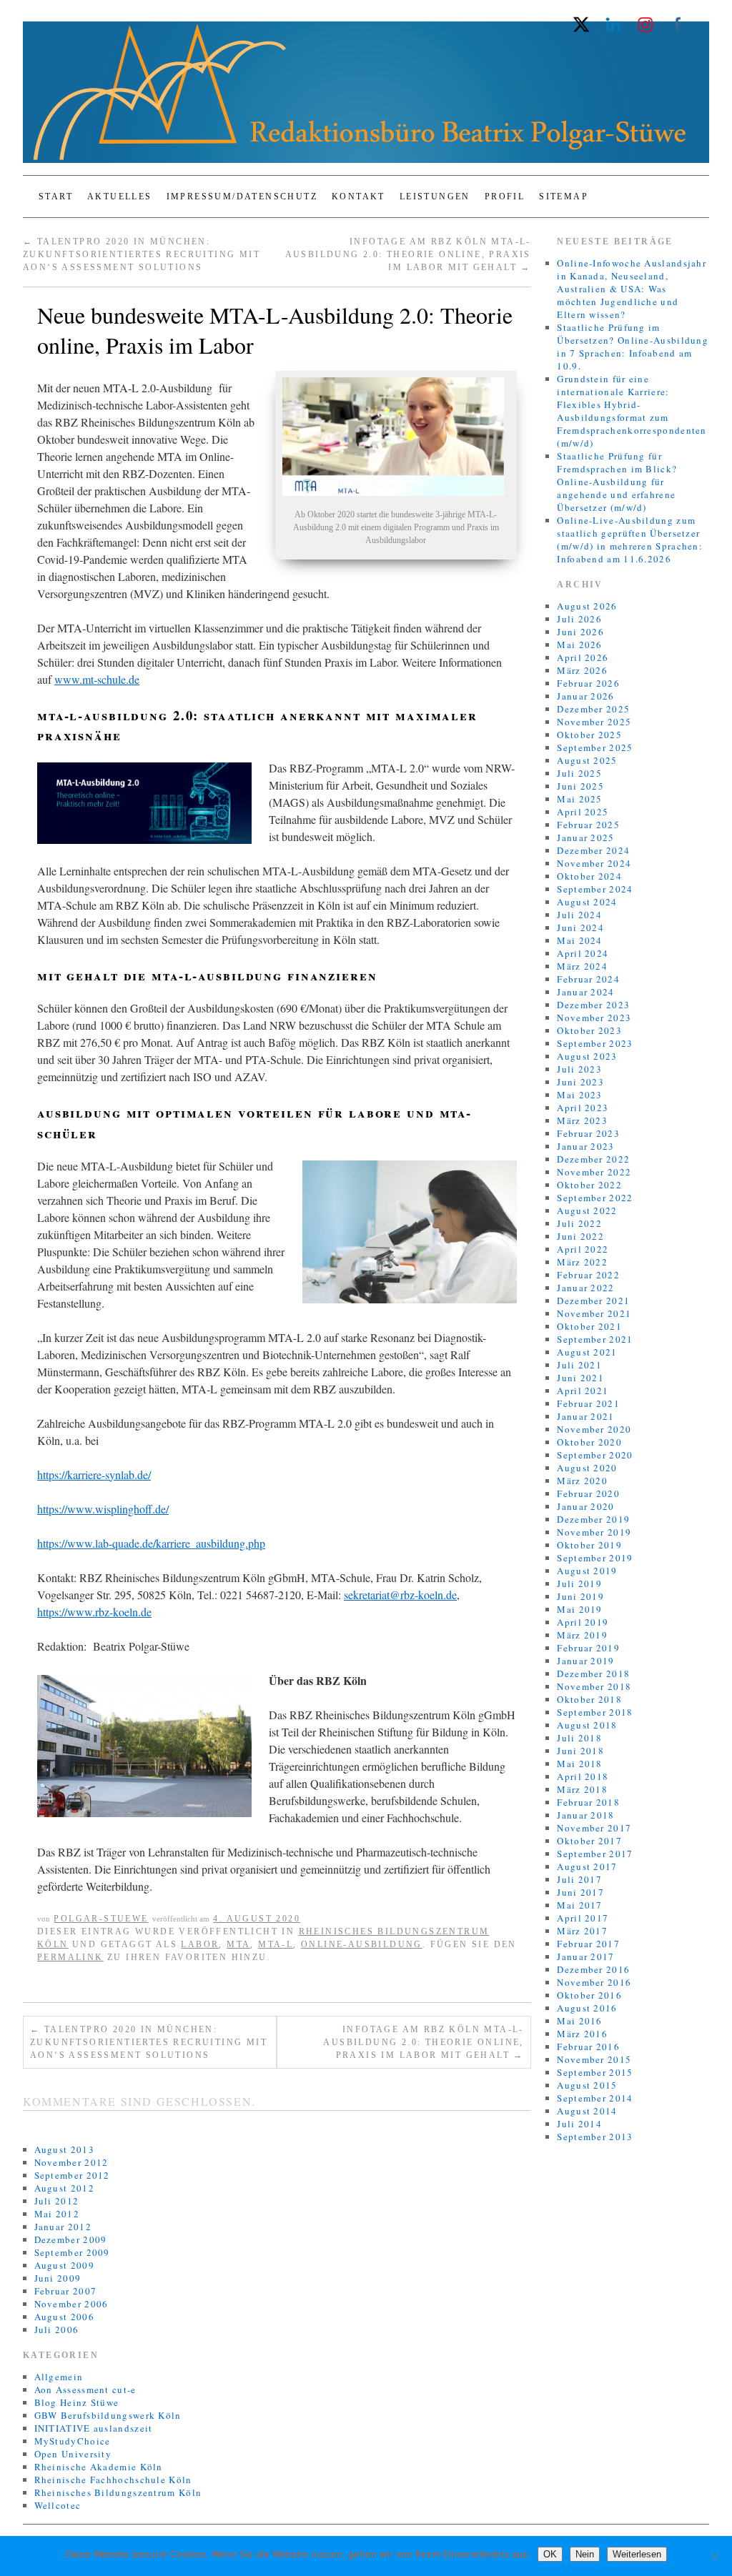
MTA (238, 1944)
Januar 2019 (585, 1661)
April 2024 (583, 953)
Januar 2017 (585, 1956)
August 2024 (587, 902)
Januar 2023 (585, 1146)
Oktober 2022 (589, 1185)
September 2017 (595, 1854)
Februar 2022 (588, 1275)
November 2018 (594, 1686)
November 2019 (594, 1532)
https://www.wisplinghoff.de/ (103, 1509)
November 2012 (71, 2162)
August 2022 (587, 1210)
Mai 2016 (579, 2021)
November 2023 (594, 1018)
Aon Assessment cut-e (85, 2389)
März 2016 (582, 2034)
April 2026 (583, 657)
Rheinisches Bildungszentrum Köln (118, 2492)
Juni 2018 (580, 1751)
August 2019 (587, 1571)
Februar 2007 (66, 2291)
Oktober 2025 (589, 735)
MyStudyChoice (73, 2441)
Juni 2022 (580, 1236)
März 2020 (582, 1481)
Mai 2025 (579, 799)
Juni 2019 (580, 1596)
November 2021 (594, 1313)
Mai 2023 (579, 1095)
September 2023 (595, 1043)
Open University (73, 2454)
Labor (200, 1944)
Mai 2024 (579, 940)
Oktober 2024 (589, 876)
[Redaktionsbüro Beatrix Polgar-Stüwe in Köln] (366, 98)
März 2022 (582, 1262)
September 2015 (595, 2072)
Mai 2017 (579, 1905)
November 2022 (594, 1172)
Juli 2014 (579, 2124)
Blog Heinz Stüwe (77, 2402)
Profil (505, 197)
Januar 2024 (585, 992)
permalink (70, 1957)
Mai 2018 (579, 1764)
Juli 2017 (579, 1879)
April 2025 (583, 812)
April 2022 (583, 1249)
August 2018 (587, 1725)
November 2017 (594, 1828)
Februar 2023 (588, 1133)
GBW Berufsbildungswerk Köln (108, 2415)
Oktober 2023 (589, 1030)
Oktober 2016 (589, 1995)
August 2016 (587, 2008)
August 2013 (64, 2149)
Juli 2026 (579, 619)
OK (550, 2554)
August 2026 (587, 606)
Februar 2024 (588, 979)
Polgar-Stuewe (101, 1919)
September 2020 (595, 1455)
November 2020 (594, 1429)
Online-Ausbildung (362, 1944)
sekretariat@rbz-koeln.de (400, 1595)
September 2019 (595, 1558)
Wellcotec (58, 2505)
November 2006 (71, 2304)
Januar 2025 (585, 837)
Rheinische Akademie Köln (99, 2467)
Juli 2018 (579, 1738)
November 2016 (594, 1982)
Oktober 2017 (589, 1841)
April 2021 (583, 1391)
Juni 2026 (580, 632)
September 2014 (595, 2098)
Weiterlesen (637, 2554)
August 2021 (587, 1352)
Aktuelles (120, 197)
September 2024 (595, 889)
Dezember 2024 (593, 850)
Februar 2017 (588, 1944)
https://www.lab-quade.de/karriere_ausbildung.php (151, 1543)
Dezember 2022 (593, 1159)
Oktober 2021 (589, 1326)
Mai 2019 (579, 1609)
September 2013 (595, 2137)
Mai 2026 (579, 645)
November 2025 (594, 722)
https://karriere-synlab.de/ (94, 1475)
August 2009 (64, 2265)
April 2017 (583, 1918)
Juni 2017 (580, 1892)
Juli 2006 (57, 2329)
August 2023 (587, 1056)
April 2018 (583, 1776)
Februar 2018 (588, 1802)
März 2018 (582, 1789)
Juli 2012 (57, 2201)
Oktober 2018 (589, 1699)
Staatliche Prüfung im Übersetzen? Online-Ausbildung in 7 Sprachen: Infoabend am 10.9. (633, 347)
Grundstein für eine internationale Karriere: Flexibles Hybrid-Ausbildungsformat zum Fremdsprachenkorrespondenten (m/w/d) (632, 411)
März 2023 (582, 1120)
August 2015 (587, 2085)
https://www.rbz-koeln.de (94, 1612)
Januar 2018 (585, 1815)
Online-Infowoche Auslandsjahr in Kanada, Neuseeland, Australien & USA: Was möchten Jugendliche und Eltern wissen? (632, 289)
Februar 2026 (588, 683)
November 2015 (594, 2059)
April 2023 (583, 1108)
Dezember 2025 (593, 709)
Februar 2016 (588, 2047)
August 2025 (587, 760)
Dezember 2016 (593, 1969)
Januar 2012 (63, 2227)
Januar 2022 (585, 1288)
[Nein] (714, 2556)
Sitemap (564, 197)
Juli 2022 (579, 1223)
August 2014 (587, 2111)
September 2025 (595, 747)
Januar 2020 (585, 1506)
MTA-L (276, 1944)
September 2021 (595, 1339)
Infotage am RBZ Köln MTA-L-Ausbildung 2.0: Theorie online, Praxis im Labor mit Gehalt (408, 254)
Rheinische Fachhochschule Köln (113, 2480)
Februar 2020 (588, 1493)
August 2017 (587, 1866)
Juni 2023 (580, 1082)
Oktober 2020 (589, 1442)
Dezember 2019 (593, 1519)
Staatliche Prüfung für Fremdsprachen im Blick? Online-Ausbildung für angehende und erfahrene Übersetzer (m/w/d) (617, 482)
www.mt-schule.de (97, 679)
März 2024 (582, 966)
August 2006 (64, 2317)
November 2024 (594, 863)
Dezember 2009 (71, 2239)
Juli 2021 (579, 1365)
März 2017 (582, 1931)
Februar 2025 (588, 825)
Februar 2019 (588, 1648)
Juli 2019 (579, 1583)
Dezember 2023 (593, 1005)
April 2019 (583, 1622)
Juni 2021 (580, 1378)
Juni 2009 (58, 2278)
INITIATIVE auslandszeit (94, 2428)
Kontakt (358, 197)
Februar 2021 (588, 1403)
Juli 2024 (579, 915)
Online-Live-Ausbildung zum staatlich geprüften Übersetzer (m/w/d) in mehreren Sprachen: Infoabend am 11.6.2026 (630, 539)
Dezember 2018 (593, 1674)
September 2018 (595, 1712)
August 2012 (64, 2188)
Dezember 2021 (593, 1301)
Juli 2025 (579, 773)
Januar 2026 (585, 696)
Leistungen (435, 197)
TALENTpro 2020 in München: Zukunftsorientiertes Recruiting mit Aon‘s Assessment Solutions (142, 254)
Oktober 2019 (589, 1545)
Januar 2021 (585, 1416)
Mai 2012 (57, 2214)
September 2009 (72, 2252)
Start (56, 197)
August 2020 (587, 1468)
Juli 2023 (579, 1069)
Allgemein (59, 2377)
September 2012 (72, 2175)
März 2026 (582, 670)
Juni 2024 (580, 928)
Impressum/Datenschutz (242, 197)
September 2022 (595, 1198)
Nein (585, 2554)
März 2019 (582, 1635)
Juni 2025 (580, 786)
